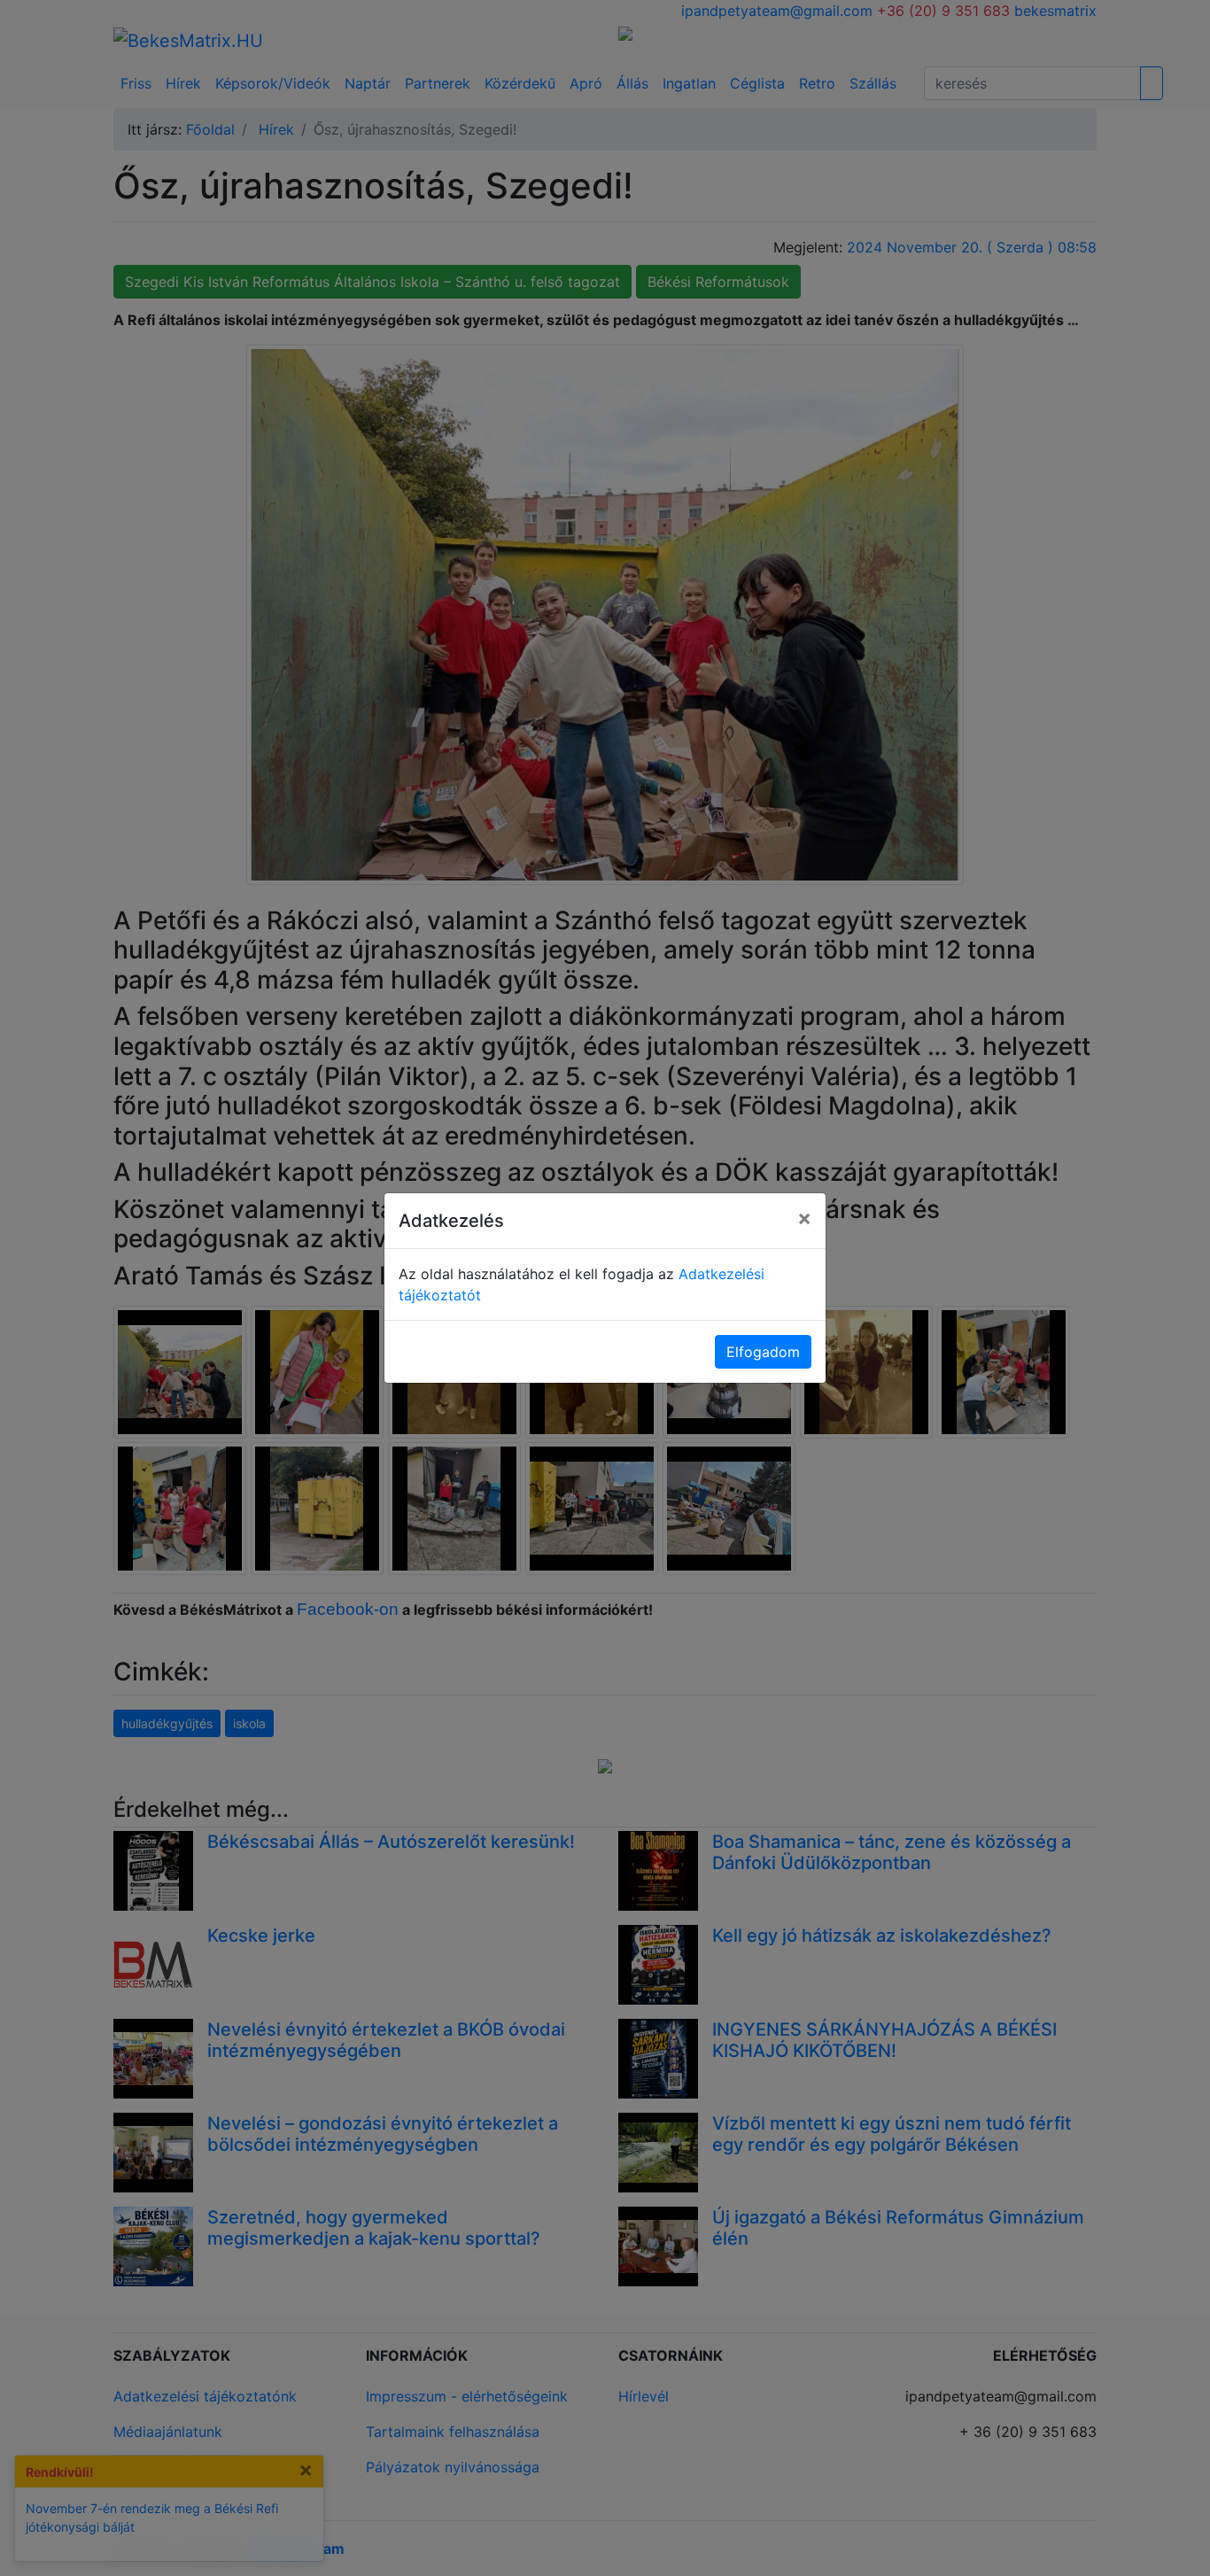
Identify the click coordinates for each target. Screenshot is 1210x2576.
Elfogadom (763, 1352)
